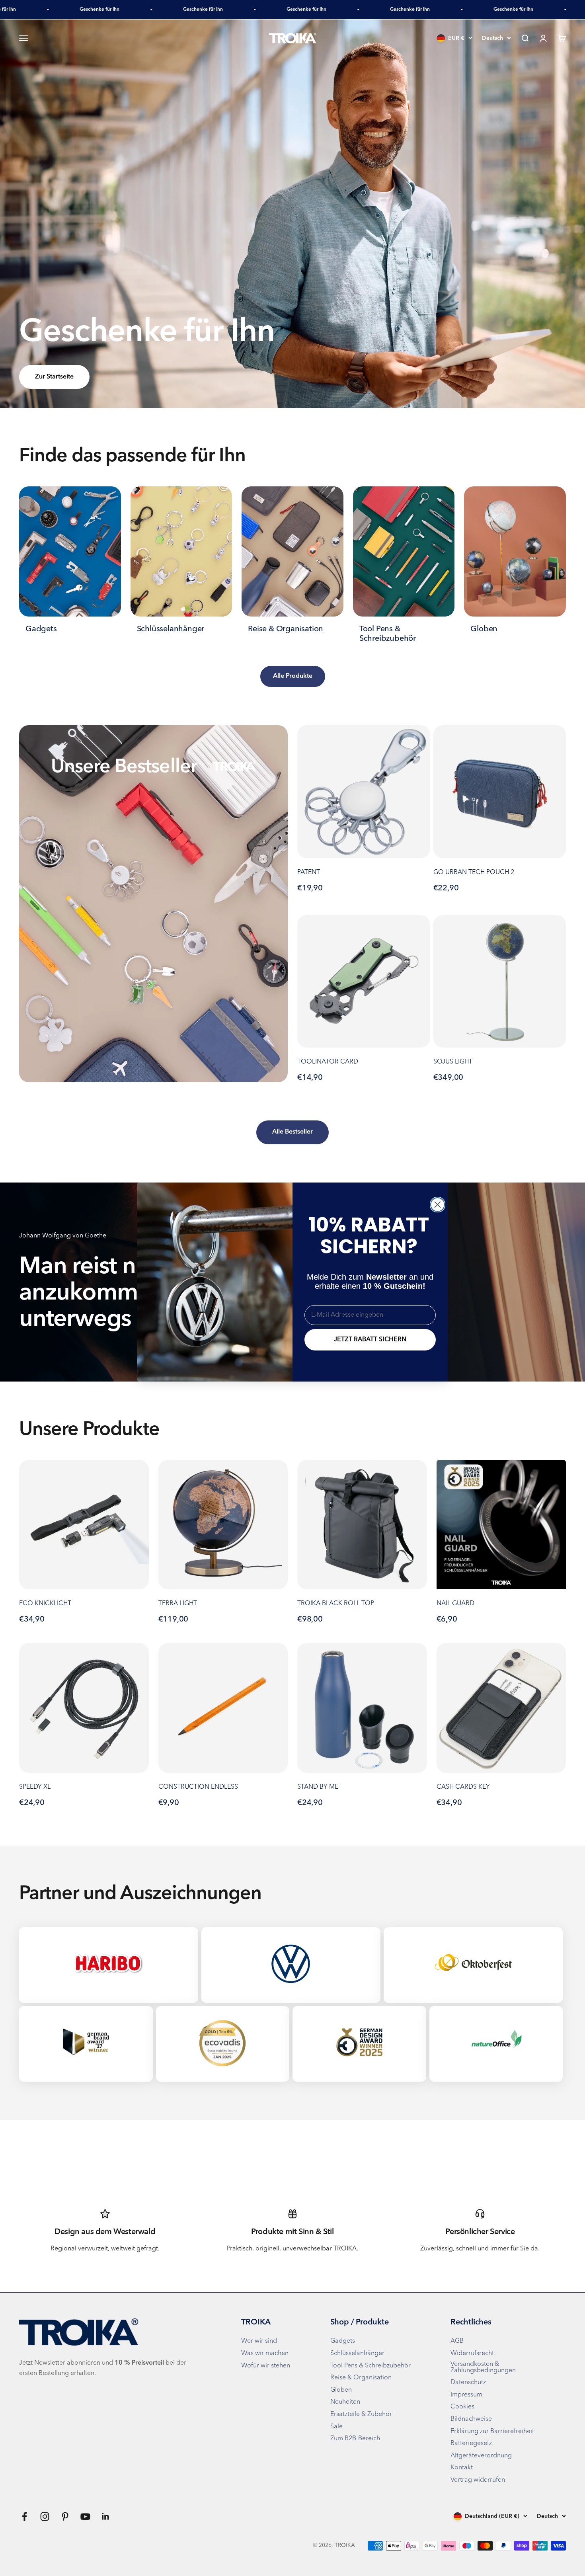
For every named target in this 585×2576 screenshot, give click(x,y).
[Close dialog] (438, 1205)
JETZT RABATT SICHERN (370, 1340)
